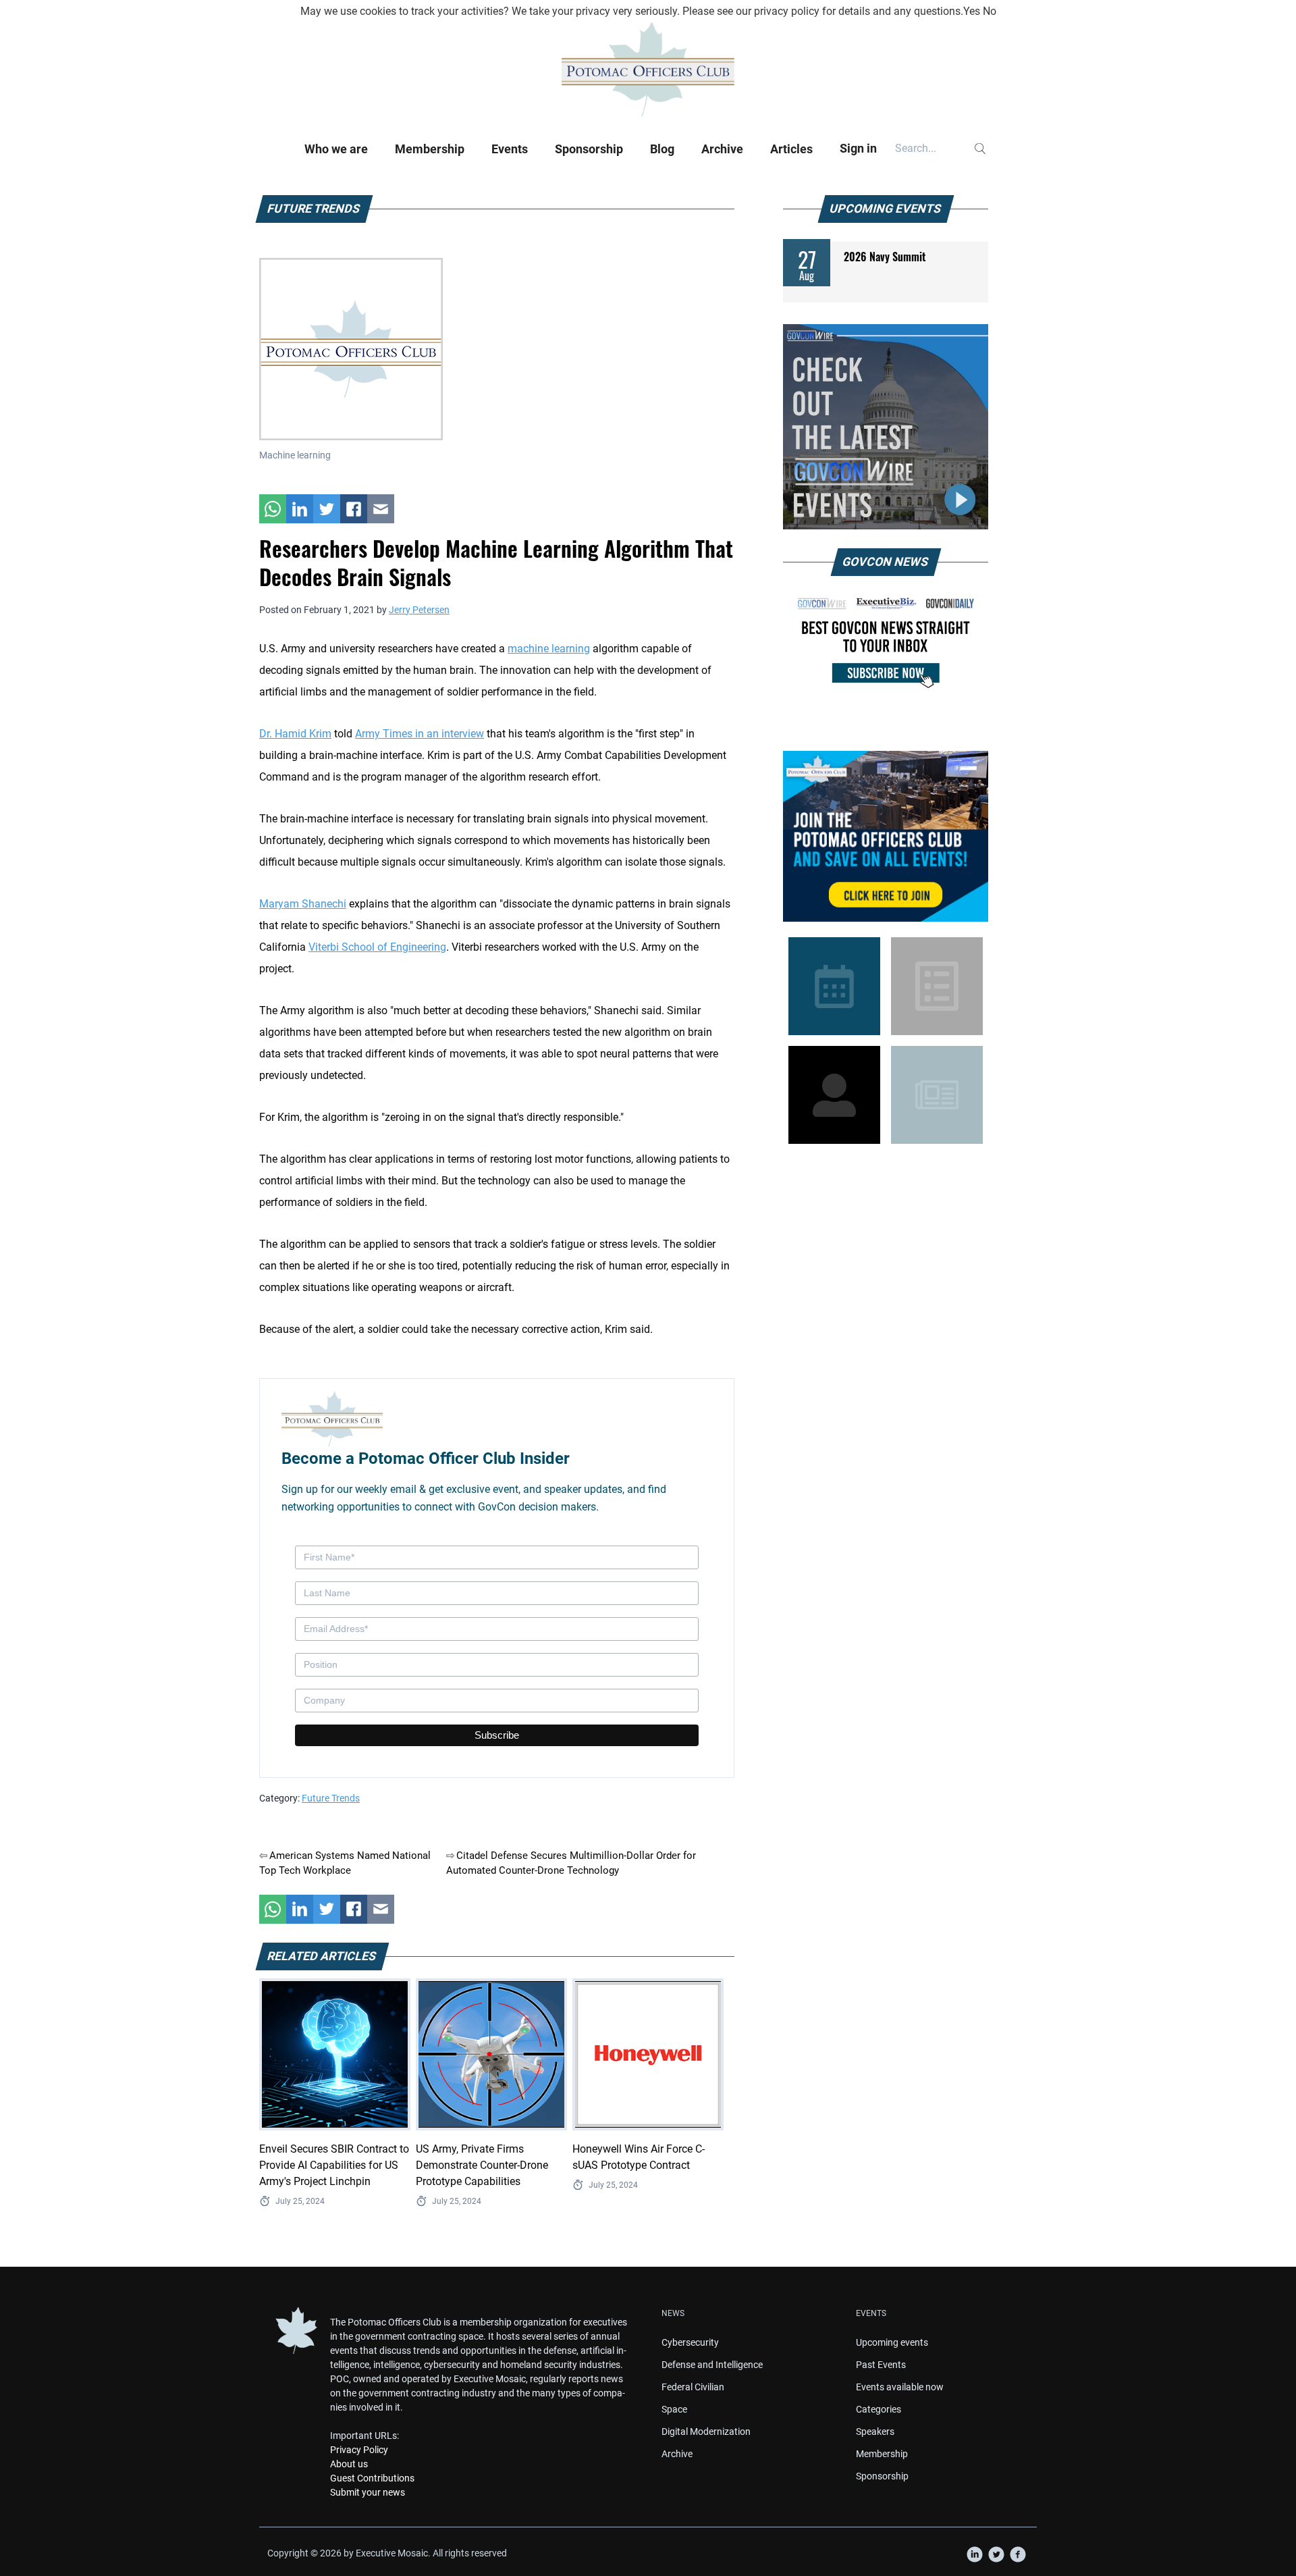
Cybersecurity (690, 2342)
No (990, 11)
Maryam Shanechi (303, 904)
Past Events (881, 2365)
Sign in (858, 148)
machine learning (549, 649)
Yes (972, 11)
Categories (879, 2409)
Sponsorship (589, 149)
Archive (722, 149)
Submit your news (368, 2492)
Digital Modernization (706, 2432)
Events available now (900, 2387)
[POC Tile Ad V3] (886, 836)
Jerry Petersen (419, 610)
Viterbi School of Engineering (377, 947)
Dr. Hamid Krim (295, 734)
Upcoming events (892, 2342)
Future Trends (331, 1798)
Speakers (875, 2432)
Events (510, 149)
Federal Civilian (693, 2387)
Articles (791, 149)
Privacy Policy (359, 2450)
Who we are (336, 149)
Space (674, 2409)
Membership (430, 149)
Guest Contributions (372, 2478)
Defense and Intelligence (712, 2365)
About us (349, 2464)
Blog (662, 149)
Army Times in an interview (420, 734)
